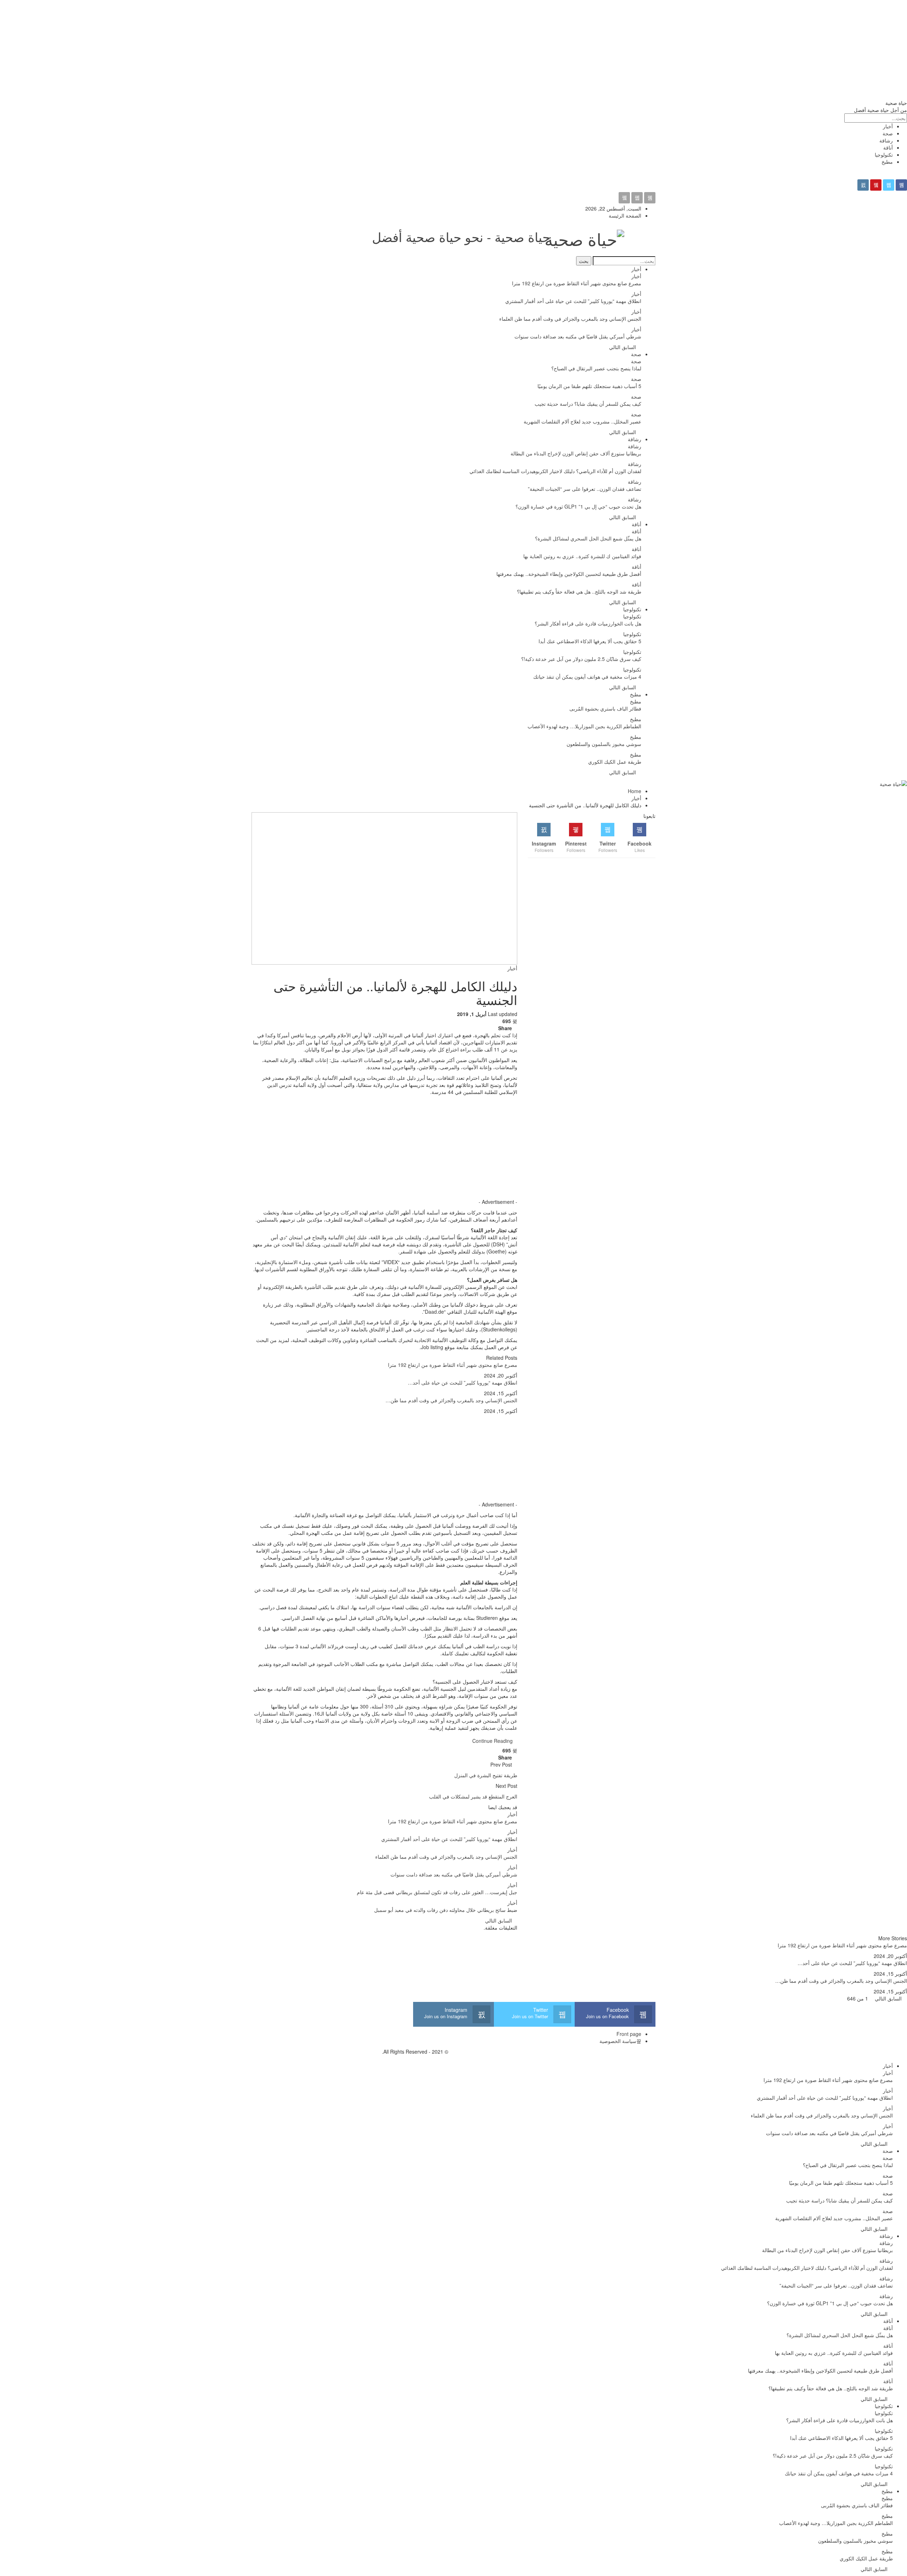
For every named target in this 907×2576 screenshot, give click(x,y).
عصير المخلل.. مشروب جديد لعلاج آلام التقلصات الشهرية (582, 421)
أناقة (888, 147)
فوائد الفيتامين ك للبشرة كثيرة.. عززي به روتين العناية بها (582, 556)
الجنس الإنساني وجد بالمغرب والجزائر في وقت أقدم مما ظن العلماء (570, 319)
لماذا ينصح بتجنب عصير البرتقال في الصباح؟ (596, 368)
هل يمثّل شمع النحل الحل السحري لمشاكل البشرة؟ (588, 538)
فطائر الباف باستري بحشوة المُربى (605, 708)
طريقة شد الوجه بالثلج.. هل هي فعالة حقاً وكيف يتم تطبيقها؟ (579, 591)
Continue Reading (492, 1741)
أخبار (888, 126)
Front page (629, 2034)
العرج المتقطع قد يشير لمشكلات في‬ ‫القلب (473, 1796)
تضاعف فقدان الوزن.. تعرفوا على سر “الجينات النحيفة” (585, 489)
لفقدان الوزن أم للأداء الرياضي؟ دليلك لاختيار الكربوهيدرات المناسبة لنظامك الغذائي (555, 471)
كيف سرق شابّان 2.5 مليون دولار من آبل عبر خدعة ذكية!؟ (581, 659)
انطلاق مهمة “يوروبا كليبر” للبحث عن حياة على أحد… (463, 1382)
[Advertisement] (694, 50)
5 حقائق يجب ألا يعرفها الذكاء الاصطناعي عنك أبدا (590, 641)
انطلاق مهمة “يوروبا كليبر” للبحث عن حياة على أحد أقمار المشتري (573, 301)
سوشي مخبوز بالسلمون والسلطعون (604, 744)
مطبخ (887, 162)
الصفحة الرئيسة (625, 215)
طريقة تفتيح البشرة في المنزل (486, 1775)
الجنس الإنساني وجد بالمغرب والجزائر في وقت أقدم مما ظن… (451, 1400)
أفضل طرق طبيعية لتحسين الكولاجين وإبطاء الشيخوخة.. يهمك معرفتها (569, 574)
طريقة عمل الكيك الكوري (615, 762)
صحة (888, 133)
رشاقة (886, 140)
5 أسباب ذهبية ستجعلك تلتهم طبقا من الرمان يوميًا (589, 386)
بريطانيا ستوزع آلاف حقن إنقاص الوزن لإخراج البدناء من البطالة (576, 453)
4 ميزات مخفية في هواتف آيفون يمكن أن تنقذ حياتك (587, 677)
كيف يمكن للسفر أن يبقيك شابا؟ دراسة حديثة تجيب (588, 404)
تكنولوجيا (884, 155)
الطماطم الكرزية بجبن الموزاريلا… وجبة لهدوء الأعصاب (584, 726)
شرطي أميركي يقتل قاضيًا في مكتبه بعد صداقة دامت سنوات (578, 336)
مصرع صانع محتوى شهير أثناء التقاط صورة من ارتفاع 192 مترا (577, 283)
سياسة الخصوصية (618, 2041)
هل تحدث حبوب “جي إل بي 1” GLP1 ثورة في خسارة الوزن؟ (578, 506)
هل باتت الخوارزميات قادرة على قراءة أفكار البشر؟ (588, 623)
